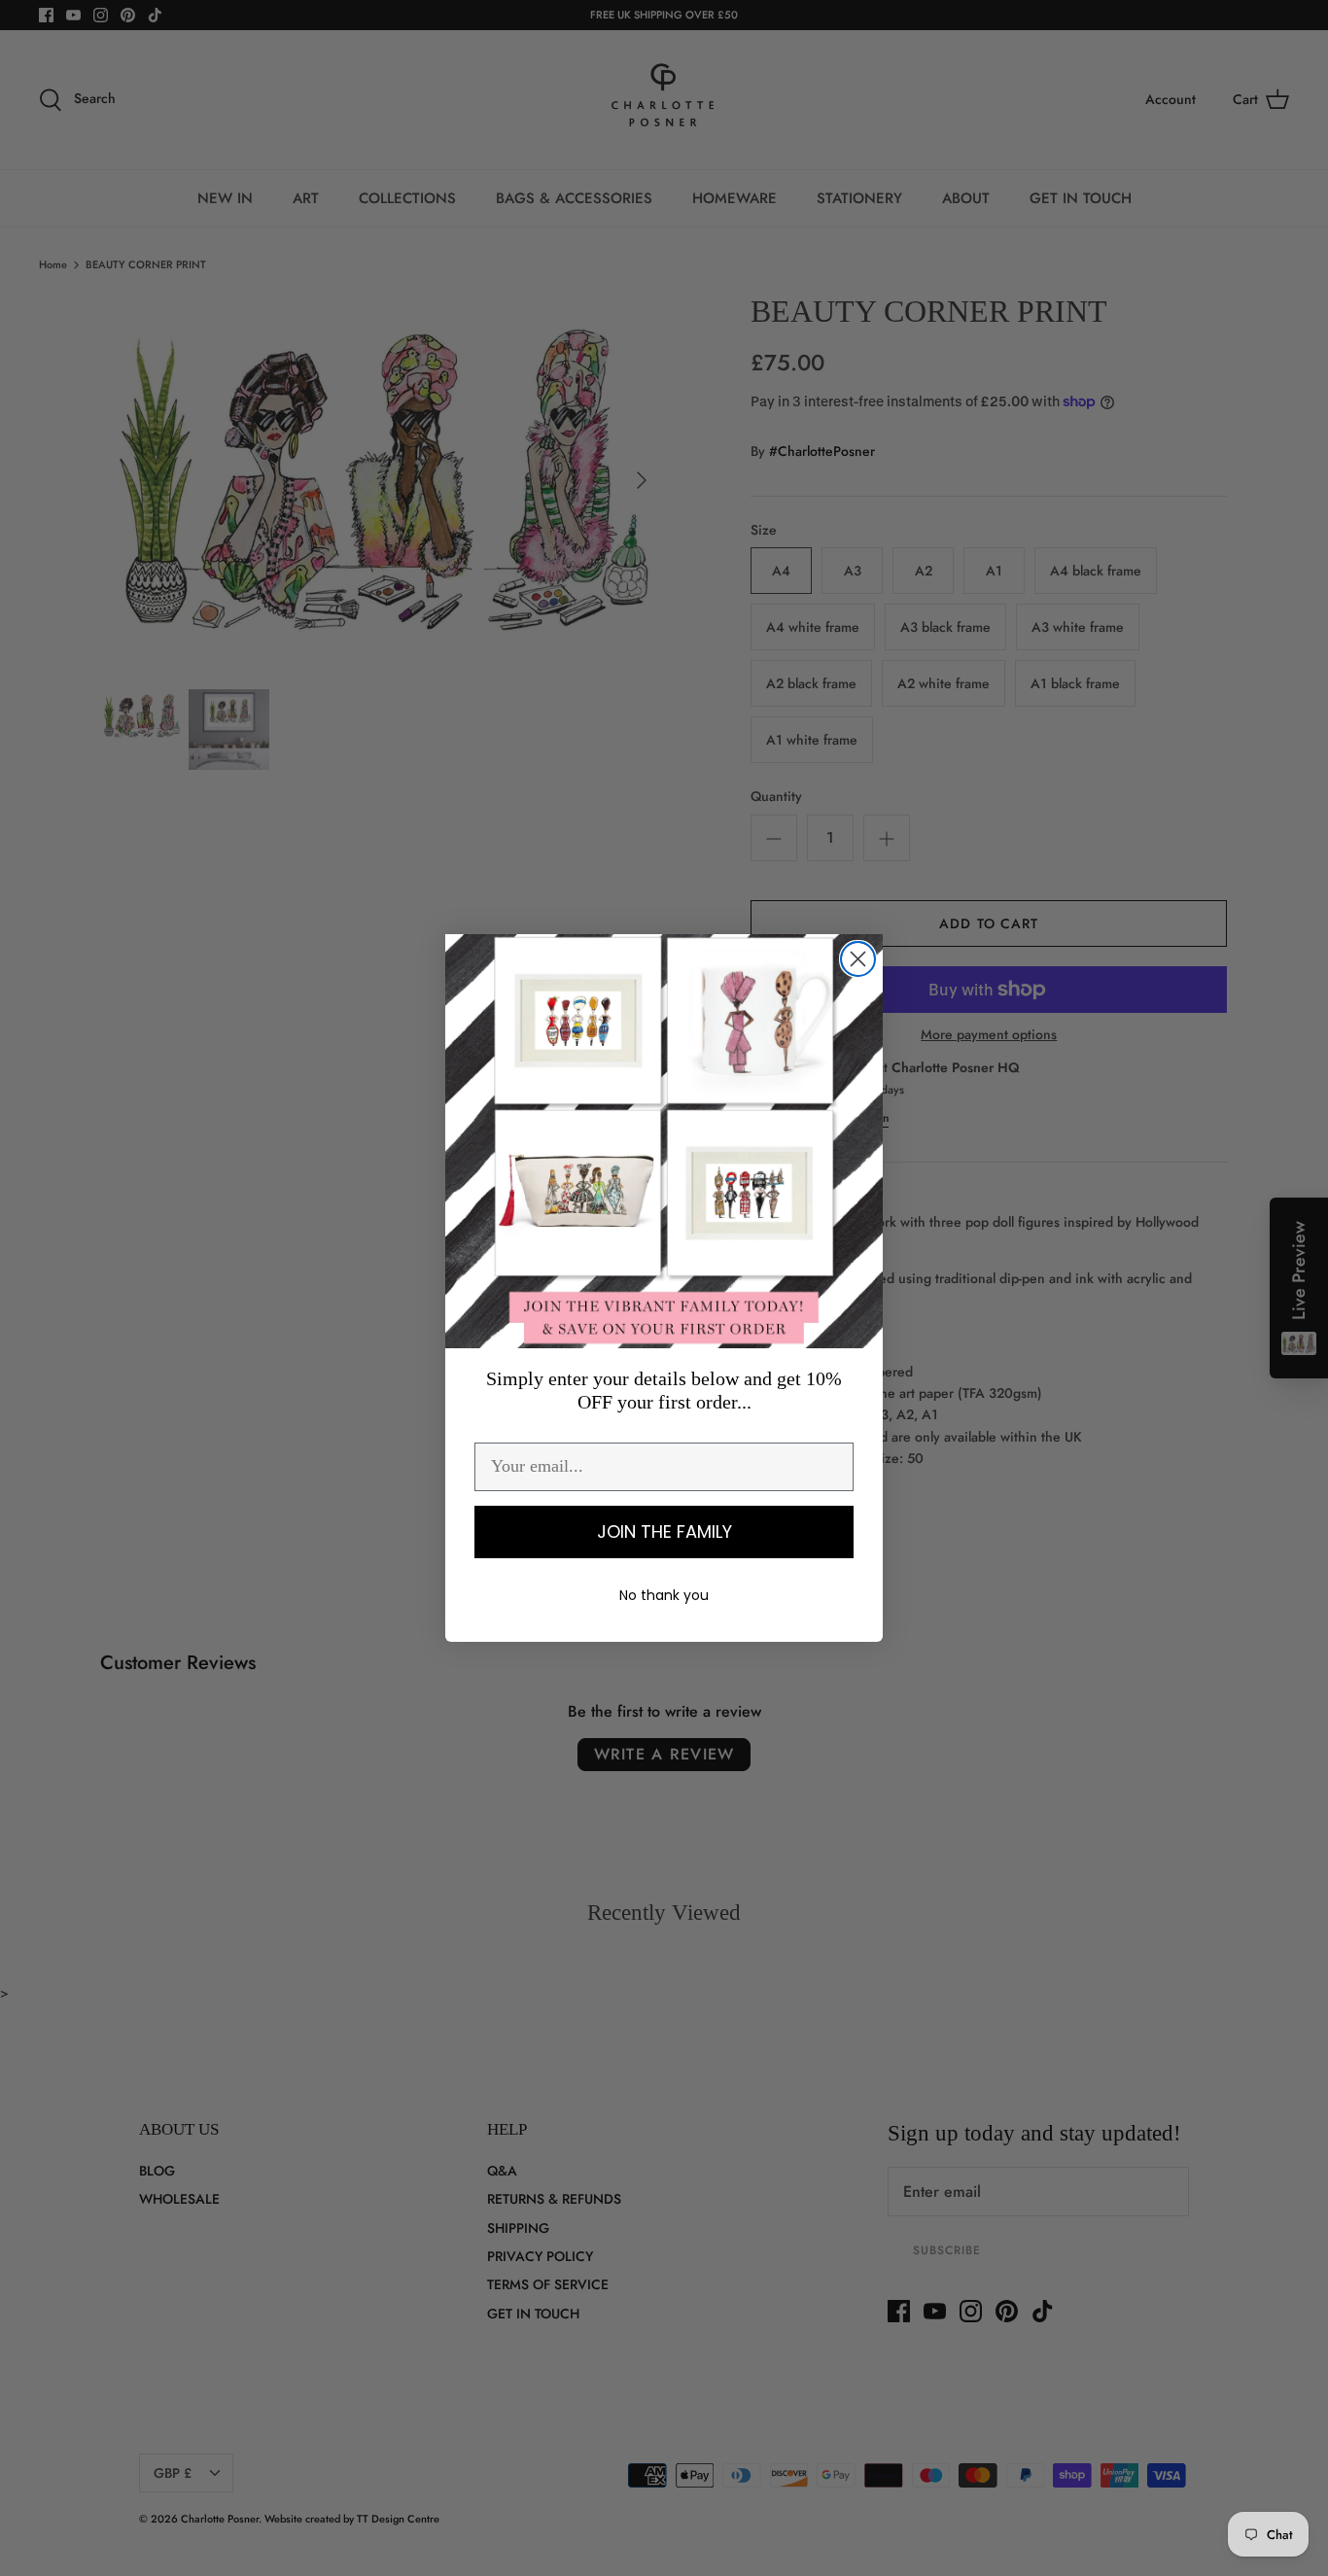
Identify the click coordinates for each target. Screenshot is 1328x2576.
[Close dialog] (858, 959)
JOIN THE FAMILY (664, 1532)
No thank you (664, 1595)
